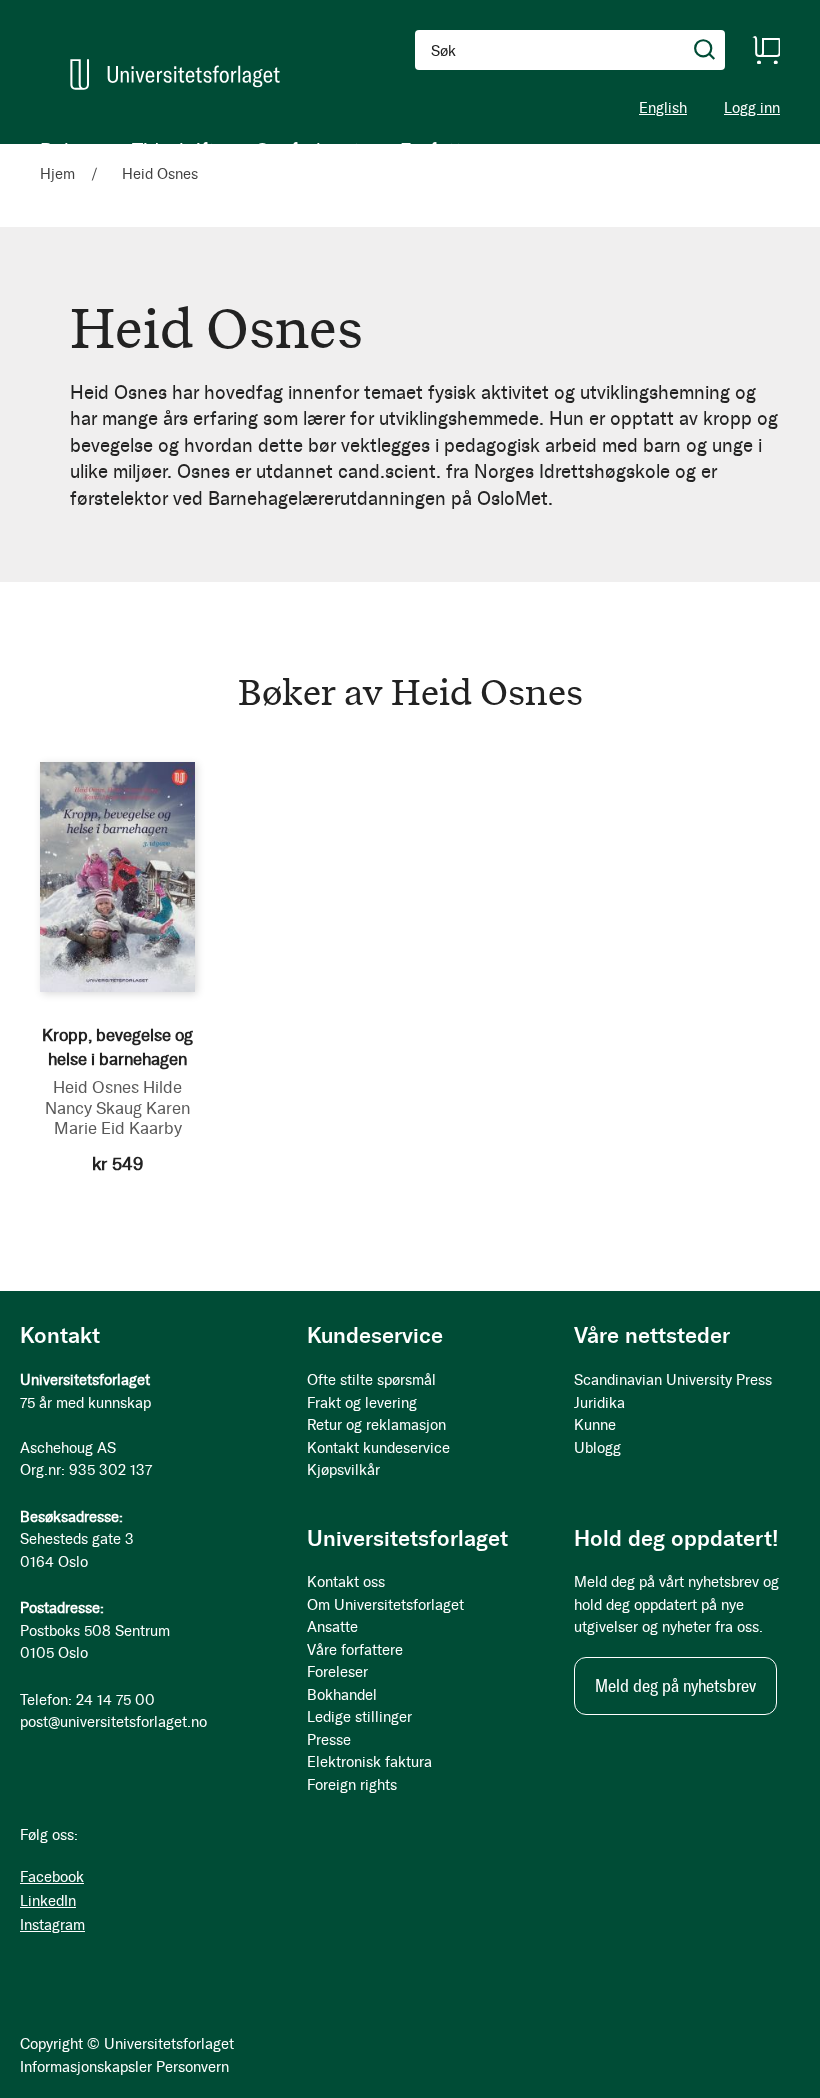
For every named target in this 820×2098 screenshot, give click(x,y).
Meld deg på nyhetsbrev (675, 1686)
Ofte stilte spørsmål (371, 1380)
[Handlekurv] (766, 50)
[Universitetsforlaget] (175, 74)
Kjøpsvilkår (343, 1470)
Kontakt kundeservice (378, 1448)
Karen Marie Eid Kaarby (122, 1118)
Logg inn (752, 108)
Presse (329, 1740)
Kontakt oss (346, 1582)
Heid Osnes (96, 1087)
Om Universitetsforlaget (385, 1605)
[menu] (260, 150)
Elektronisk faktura (369, 1762)
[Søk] (705, 50)
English (663, 108)
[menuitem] (66, 150)
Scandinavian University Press (673, 1380)
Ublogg (597, 1448)
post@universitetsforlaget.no (113, 1722)
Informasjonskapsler (86, 2067)
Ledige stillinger (359, 1717)
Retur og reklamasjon (376, 1425)
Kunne (595, 1425)
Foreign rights (352, 1785)
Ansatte (332, 1627)
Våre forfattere (355, 1650)
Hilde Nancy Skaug (113, 1097)
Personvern (192, 2067)
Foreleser (337, 1672)
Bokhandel (342, 1695)
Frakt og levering (362, 1403)
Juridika (599, 1403)
